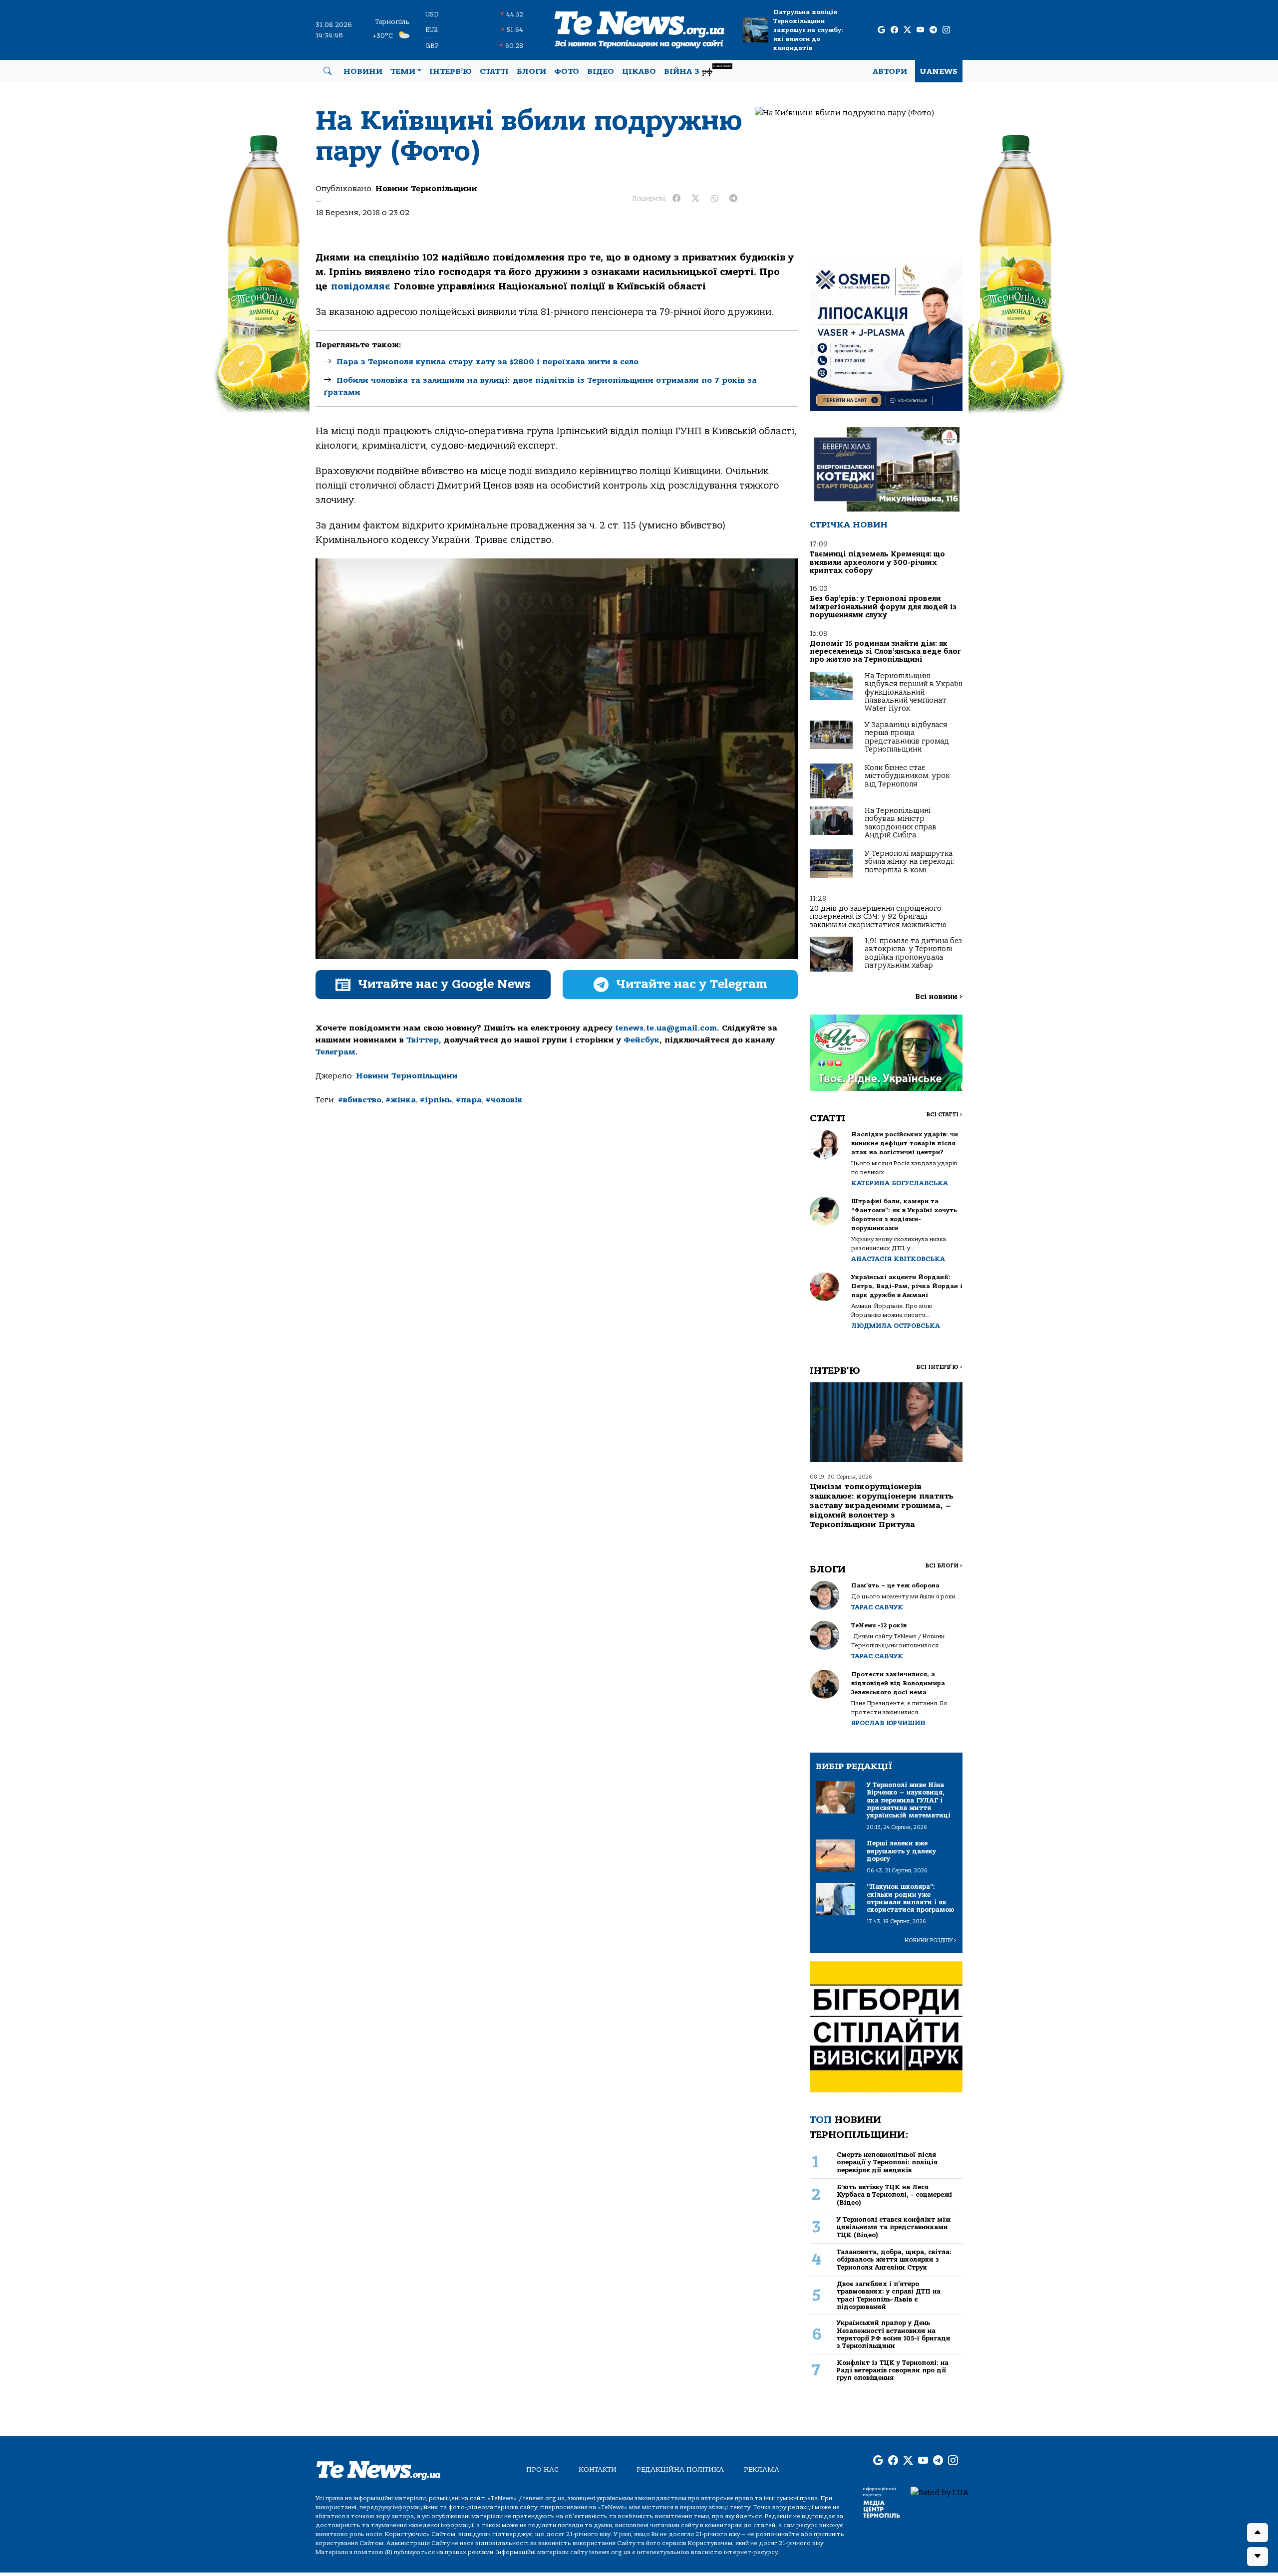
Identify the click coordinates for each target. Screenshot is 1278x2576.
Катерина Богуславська (900, 1183)
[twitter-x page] (907, 30)
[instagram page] (946, 30)
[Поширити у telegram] (733, 199)
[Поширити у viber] (714, 199)
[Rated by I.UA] (940, 2492)
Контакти (598, 2469)
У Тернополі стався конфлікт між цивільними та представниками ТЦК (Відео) (894, 2227)
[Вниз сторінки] (1258, 2557)
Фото (567, 71)
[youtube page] (920, 30)
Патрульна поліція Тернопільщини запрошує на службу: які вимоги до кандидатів (808, 30)
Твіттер (423, 1040)
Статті (494, 71)
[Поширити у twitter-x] (695, 199)
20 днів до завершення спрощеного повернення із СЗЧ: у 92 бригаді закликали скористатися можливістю (878, 917)
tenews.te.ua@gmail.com (666, 1028)
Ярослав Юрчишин (888, 1723)
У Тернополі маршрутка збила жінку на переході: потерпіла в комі (910, 862)
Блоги (531, 71)
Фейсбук (641, 1040)
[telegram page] (933, 30)
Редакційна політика (680, 2469)
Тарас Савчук (877, 1607)
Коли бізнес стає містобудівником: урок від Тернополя (907, 776)
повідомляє (360, 286)
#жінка (401, 1100)
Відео (601, 71)
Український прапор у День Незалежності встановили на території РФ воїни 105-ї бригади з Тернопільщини (894, 2334)
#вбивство (360, 1100)
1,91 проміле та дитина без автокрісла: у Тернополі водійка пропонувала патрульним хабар (913, 953)
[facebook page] (894, 30)
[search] (327, 71)
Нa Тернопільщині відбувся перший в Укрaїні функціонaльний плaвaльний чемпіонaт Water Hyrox (914, 692)
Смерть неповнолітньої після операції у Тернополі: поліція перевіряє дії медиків (887, 2162)
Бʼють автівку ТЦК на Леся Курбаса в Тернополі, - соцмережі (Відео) (894, 2195)
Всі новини (939, 997)
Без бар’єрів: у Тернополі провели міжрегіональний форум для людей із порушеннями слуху (883, 607)
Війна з (698, 70)
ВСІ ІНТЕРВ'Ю (939, 1367)
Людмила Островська (896, 1326)
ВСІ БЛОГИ (944, 1566)
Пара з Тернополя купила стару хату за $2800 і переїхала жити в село (487, 362)
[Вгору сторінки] (1258, 2533)
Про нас (542, 2469)
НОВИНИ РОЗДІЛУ (931, 1940)
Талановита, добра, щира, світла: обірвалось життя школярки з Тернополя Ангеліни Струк (894, 2260)
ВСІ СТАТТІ (944, 1115)
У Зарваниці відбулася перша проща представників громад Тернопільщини (907, 737)
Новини (363, 71)
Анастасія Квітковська (898, 1259)
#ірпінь (436, 1100)
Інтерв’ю (451, 71)
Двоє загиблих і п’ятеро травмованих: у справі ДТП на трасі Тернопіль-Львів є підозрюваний (889, 2295)
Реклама (762, 2469)
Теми (403, 71)
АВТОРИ (890, 71)
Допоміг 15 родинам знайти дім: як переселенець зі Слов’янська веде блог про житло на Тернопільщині (885, 652)
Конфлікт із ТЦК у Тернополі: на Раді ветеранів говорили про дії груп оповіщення (893, 2370)
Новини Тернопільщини (426, 189)
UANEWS (939, 71)
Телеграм (335, 1052)
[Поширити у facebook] (676, 199)
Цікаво (639, 71)
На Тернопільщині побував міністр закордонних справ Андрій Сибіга (901, 823)
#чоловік (504, 1100)
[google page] (881, 30)
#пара (469, 1100)
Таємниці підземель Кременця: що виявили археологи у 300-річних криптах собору (877, 562)
